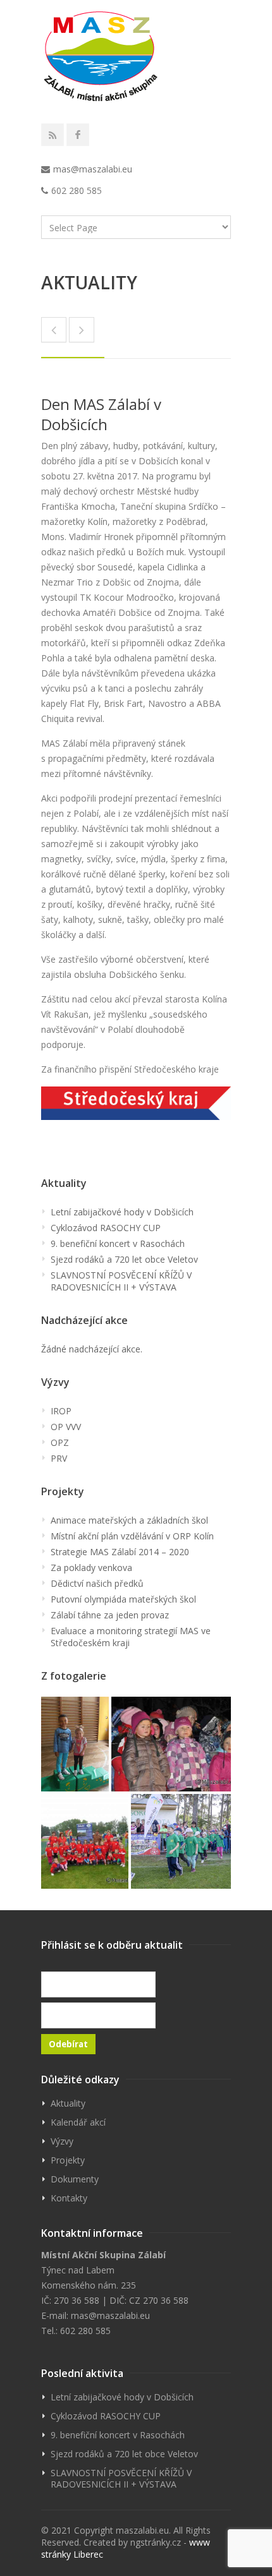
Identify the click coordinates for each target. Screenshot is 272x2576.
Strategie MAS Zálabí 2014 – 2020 (120, 1552)
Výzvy (62, 2141)
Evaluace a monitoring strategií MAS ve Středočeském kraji (131, 1637)
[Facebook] (78, 135)
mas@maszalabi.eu (93, 169)
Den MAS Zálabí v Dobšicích (101, 414)
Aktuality (68, 2103)
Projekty (68, 2160)
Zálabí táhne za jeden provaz (110, 1615)
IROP (61, 1411)
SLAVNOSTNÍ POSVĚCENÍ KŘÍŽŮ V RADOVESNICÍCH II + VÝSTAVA (121, 1281)
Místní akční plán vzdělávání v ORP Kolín (132, 1536)
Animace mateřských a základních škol (129, 1520)
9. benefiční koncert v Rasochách (118, 1243)
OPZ (60, 1442)
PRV (59, 1458)
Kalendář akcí (78, 2122)
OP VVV (66, 1427)
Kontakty (69, 2198)
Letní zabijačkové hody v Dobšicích (122, 1212)
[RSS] (53, 135)
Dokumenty (75, 2179)
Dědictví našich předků (97, 1583)
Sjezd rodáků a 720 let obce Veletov (124, 1259)
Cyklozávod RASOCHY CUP (106, 1228)
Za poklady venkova (91, 1568)
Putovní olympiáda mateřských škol (123, 1599)
